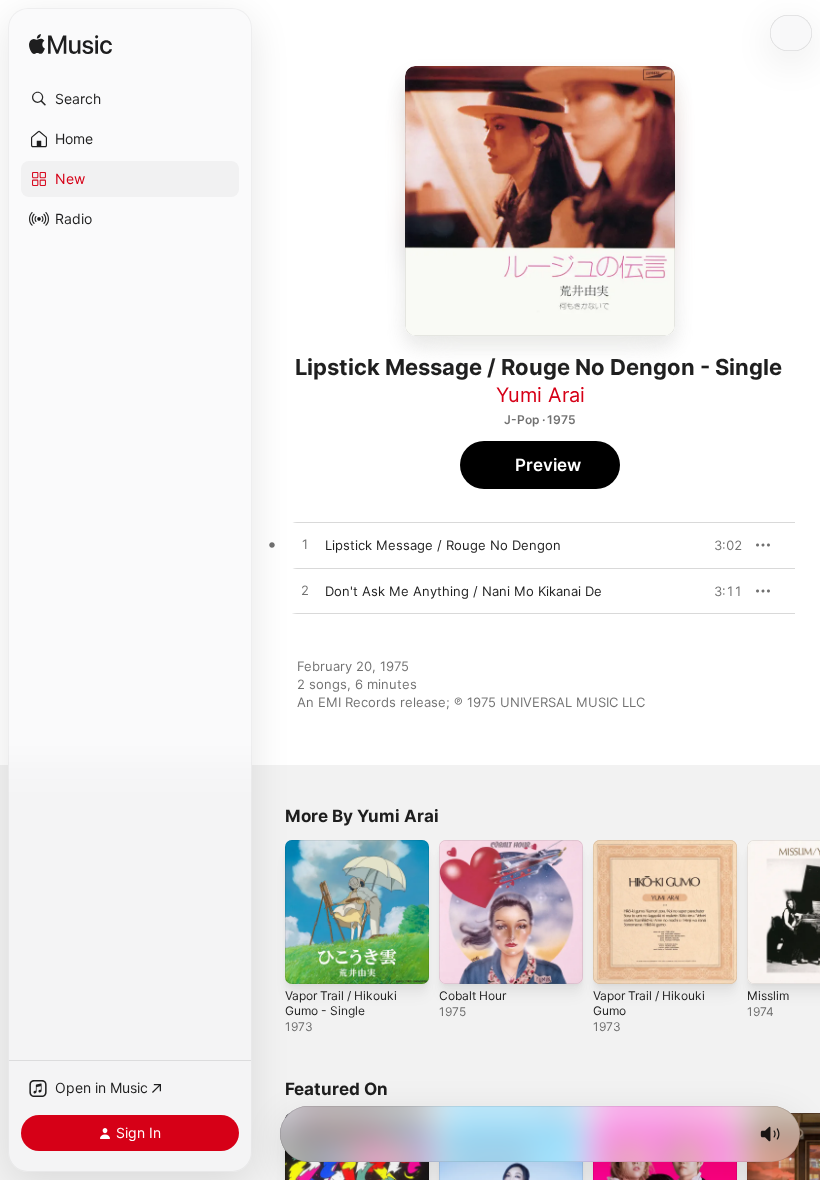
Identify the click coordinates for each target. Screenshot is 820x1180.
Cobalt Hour (472, 995)
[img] (70, 45)
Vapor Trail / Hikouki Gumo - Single (341, 1003)
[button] (130, 99)
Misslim (768, 995)
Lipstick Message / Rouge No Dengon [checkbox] (443, 545)
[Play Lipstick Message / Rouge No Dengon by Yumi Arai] (305, 545)
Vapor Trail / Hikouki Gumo (649, 1003)
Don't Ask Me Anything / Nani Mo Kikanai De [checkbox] (463, 591)
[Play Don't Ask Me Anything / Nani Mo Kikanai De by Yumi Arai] (305, 591)
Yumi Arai (540, 395)
